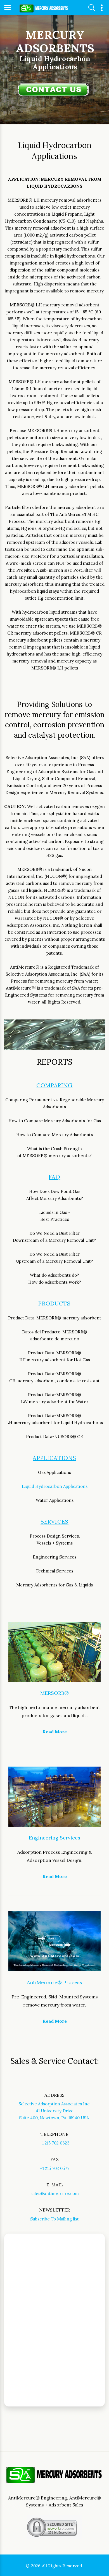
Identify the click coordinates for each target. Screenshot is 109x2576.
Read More (55, 1732)
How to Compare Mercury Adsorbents (54, 1135)
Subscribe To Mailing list (54, 2219)
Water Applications (55, 1500)
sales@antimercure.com (55, 2193)
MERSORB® (54, 1693)
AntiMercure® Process (54, 1982)
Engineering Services (54, 1557)
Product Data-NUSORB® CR (54, 1437)
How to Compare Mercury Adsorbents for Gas (55, 1121)
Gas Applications (54, 1472)
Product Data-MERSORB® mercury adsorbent (55, 1318)
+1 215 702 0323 (55, 2143)
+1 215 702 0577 (55, 2168)
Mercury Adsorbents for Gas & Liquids (54, 1585)
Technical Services (54, 1571)
